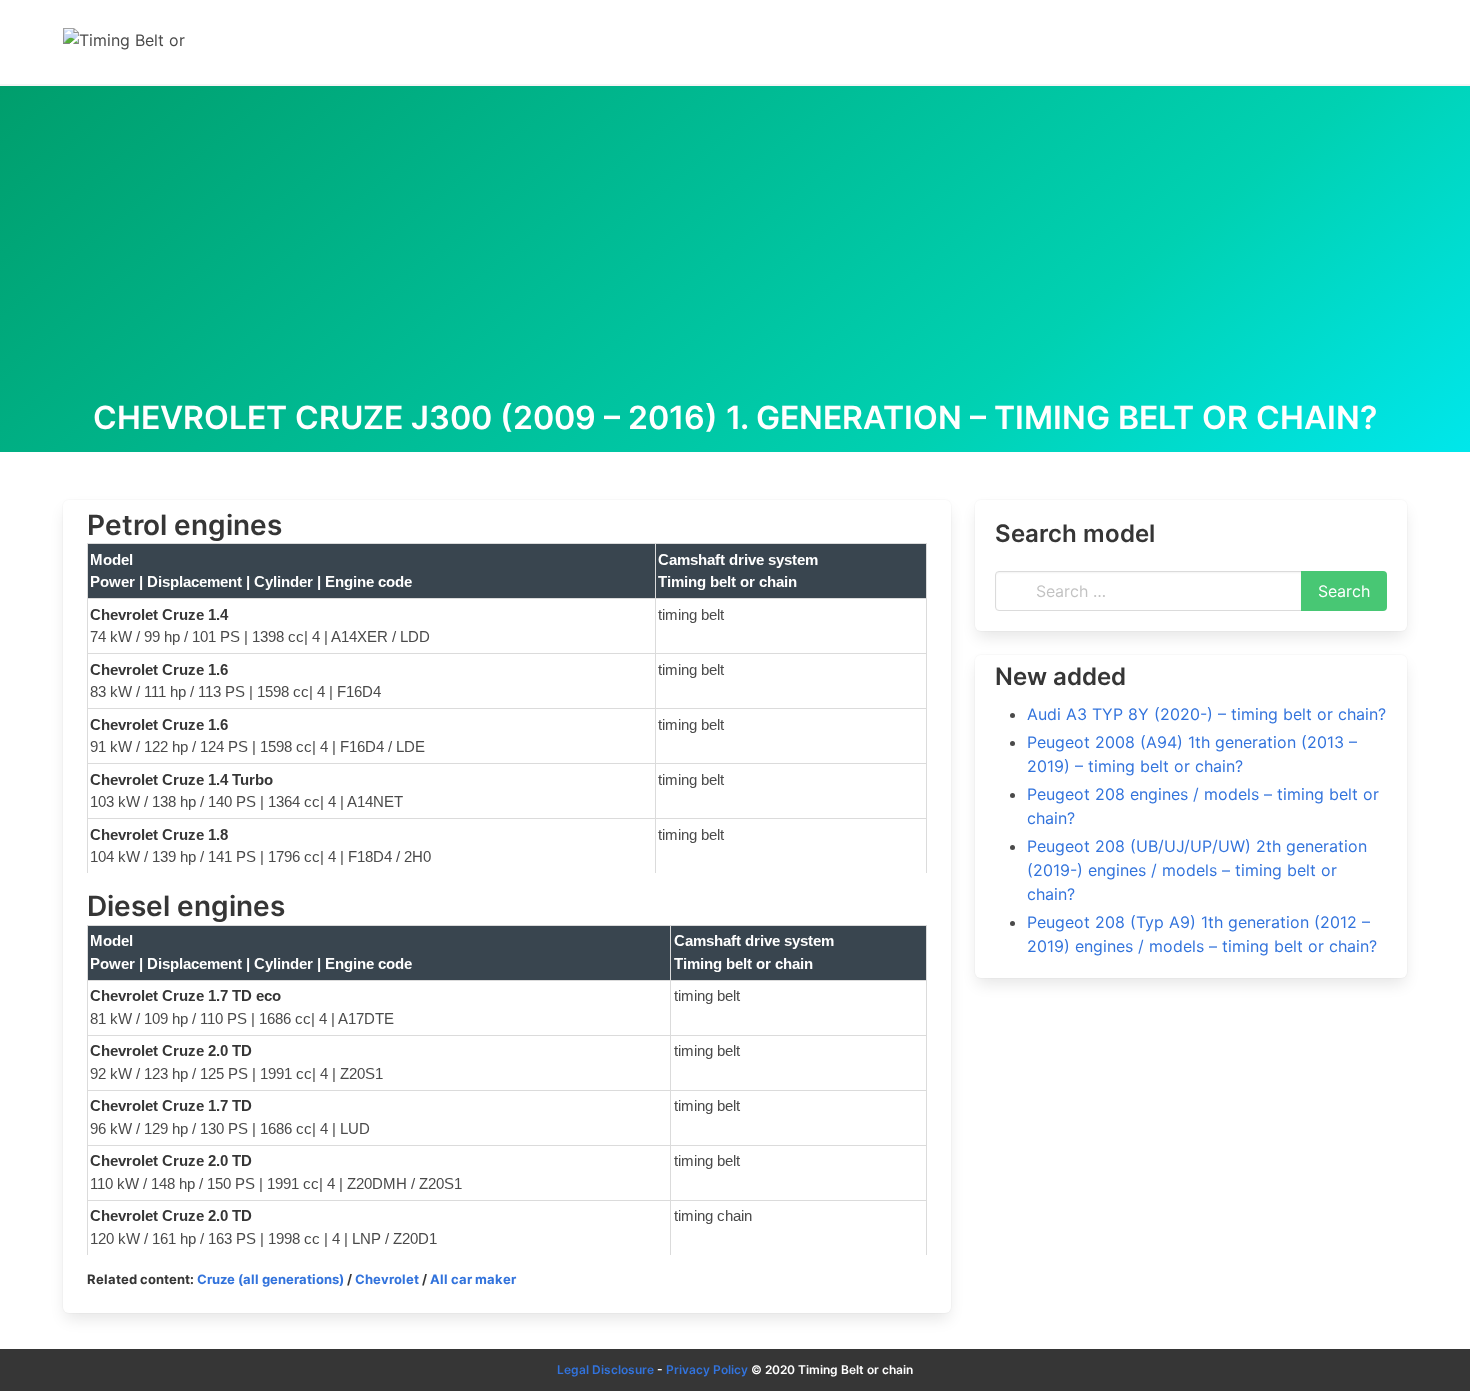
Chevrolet (387, 1279)
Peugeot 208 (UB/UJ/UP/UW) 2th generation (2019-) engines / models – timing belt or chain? (1197, 870)
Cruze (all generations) (270, 1279)
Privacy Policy (707, 1369)
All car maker (473, 1279)
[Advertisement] (735, 250)
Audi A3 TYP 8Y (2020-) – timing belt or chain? (1206, 714)
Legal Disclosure (605, 1369)
